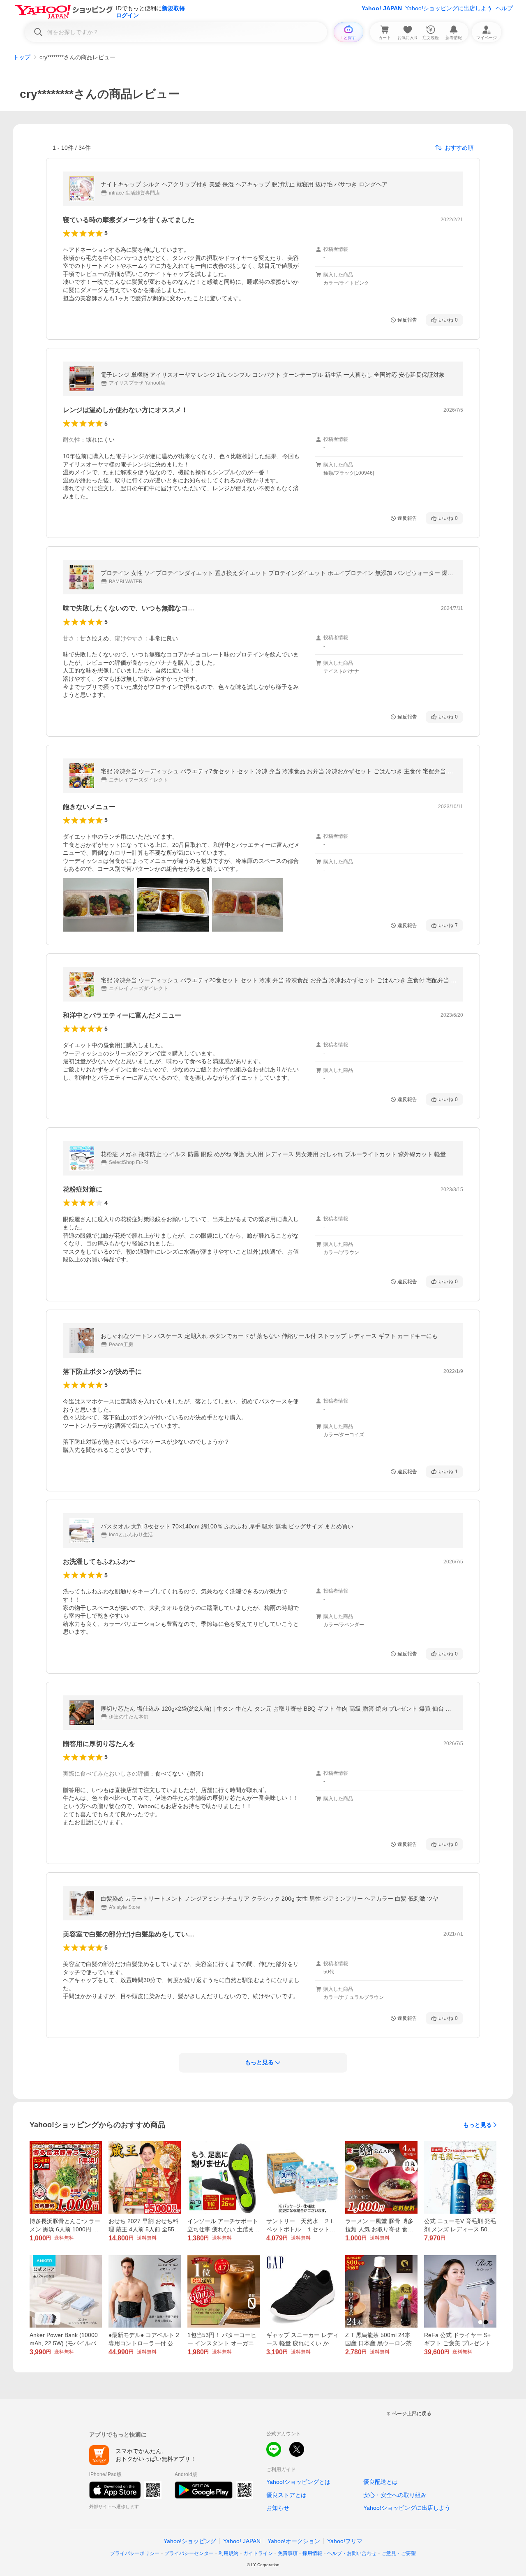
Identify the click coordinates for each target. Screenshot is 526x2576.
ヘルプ (504, 8)
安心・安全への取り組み (395, 2495)
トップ (22, 57)
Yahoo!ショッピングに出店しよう (449, 8)
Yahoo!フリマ (345, 2541)
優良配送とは (381, 2482)
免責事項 (288, 2553)
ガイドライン (258, 2553)
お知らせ (278, 2508)
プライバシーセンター (189, 2553)
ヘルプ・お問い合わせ (352, 2553)
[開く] (98, 905)
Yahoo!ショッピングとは (298, 2482)
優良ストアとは (286, 2495)
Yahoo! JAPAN (382, 8)
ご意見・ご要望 (399, 2553)
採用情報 (312, 2553)
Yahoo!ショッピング (190, 2541)
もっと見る (478, 2125)
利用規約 (228, 2553)
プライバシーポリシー (135, 2553)
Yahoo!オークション (294, 2541)
